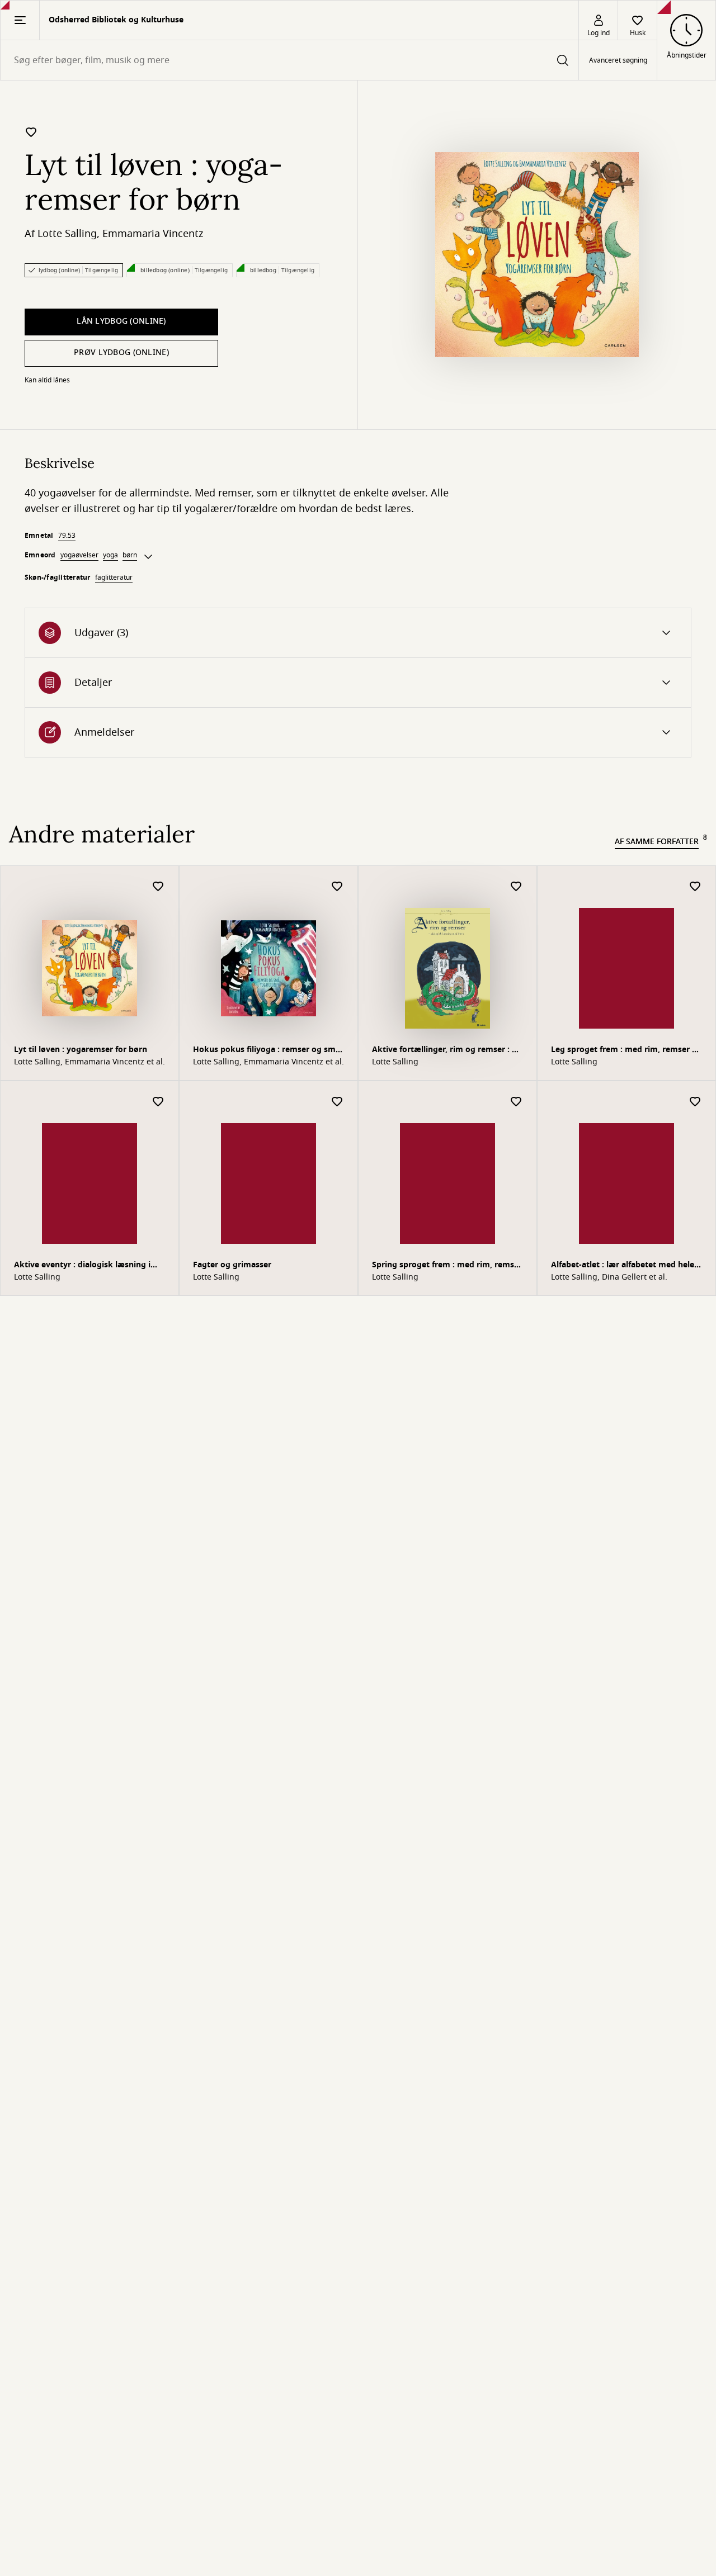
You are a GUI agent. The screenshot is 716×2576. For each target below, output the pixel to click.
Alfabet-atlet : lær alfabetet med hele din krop (623, 1266)
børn (130, 555)
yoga (110, 555)
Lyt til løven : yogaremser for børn (81, 1050)
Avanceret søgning (618, 60)
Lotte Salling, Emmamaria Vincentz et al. (89, 1062)
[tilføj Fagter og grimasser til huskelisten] (337, 1102)
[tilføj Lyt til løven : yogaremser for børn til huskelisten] (31, 132)
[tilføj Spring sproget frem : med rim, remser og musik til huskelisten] (516, 1102)
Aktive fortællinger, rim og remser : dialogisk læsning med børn (447, 1051)
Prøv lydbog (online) (121, 352)
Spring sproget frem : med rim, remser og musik (447, 1266)
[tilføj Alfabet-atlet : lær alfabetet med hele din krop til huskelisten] (695, 1102)
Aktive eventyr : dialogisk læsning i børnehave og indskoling (82, 1266)
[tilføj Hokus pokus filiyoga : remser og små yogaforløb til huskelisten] (337, 887)
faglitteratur (114, 577)
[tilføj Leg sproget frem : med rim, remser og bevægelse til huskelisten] (695, 887)
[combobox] (289, 60)
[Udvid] (148, 557)
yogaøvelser (79, 555)
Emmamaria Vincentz (153, 234)
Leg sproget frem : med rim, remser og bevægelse (626, 1051)
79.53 (67, 536)
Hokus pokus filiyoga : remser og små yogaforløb (267, 1051)
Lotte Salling (67, 234)
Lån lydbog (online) (121, 321)
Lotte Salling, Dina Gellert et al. (609, 1277)
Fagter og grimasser (232, 1265)
